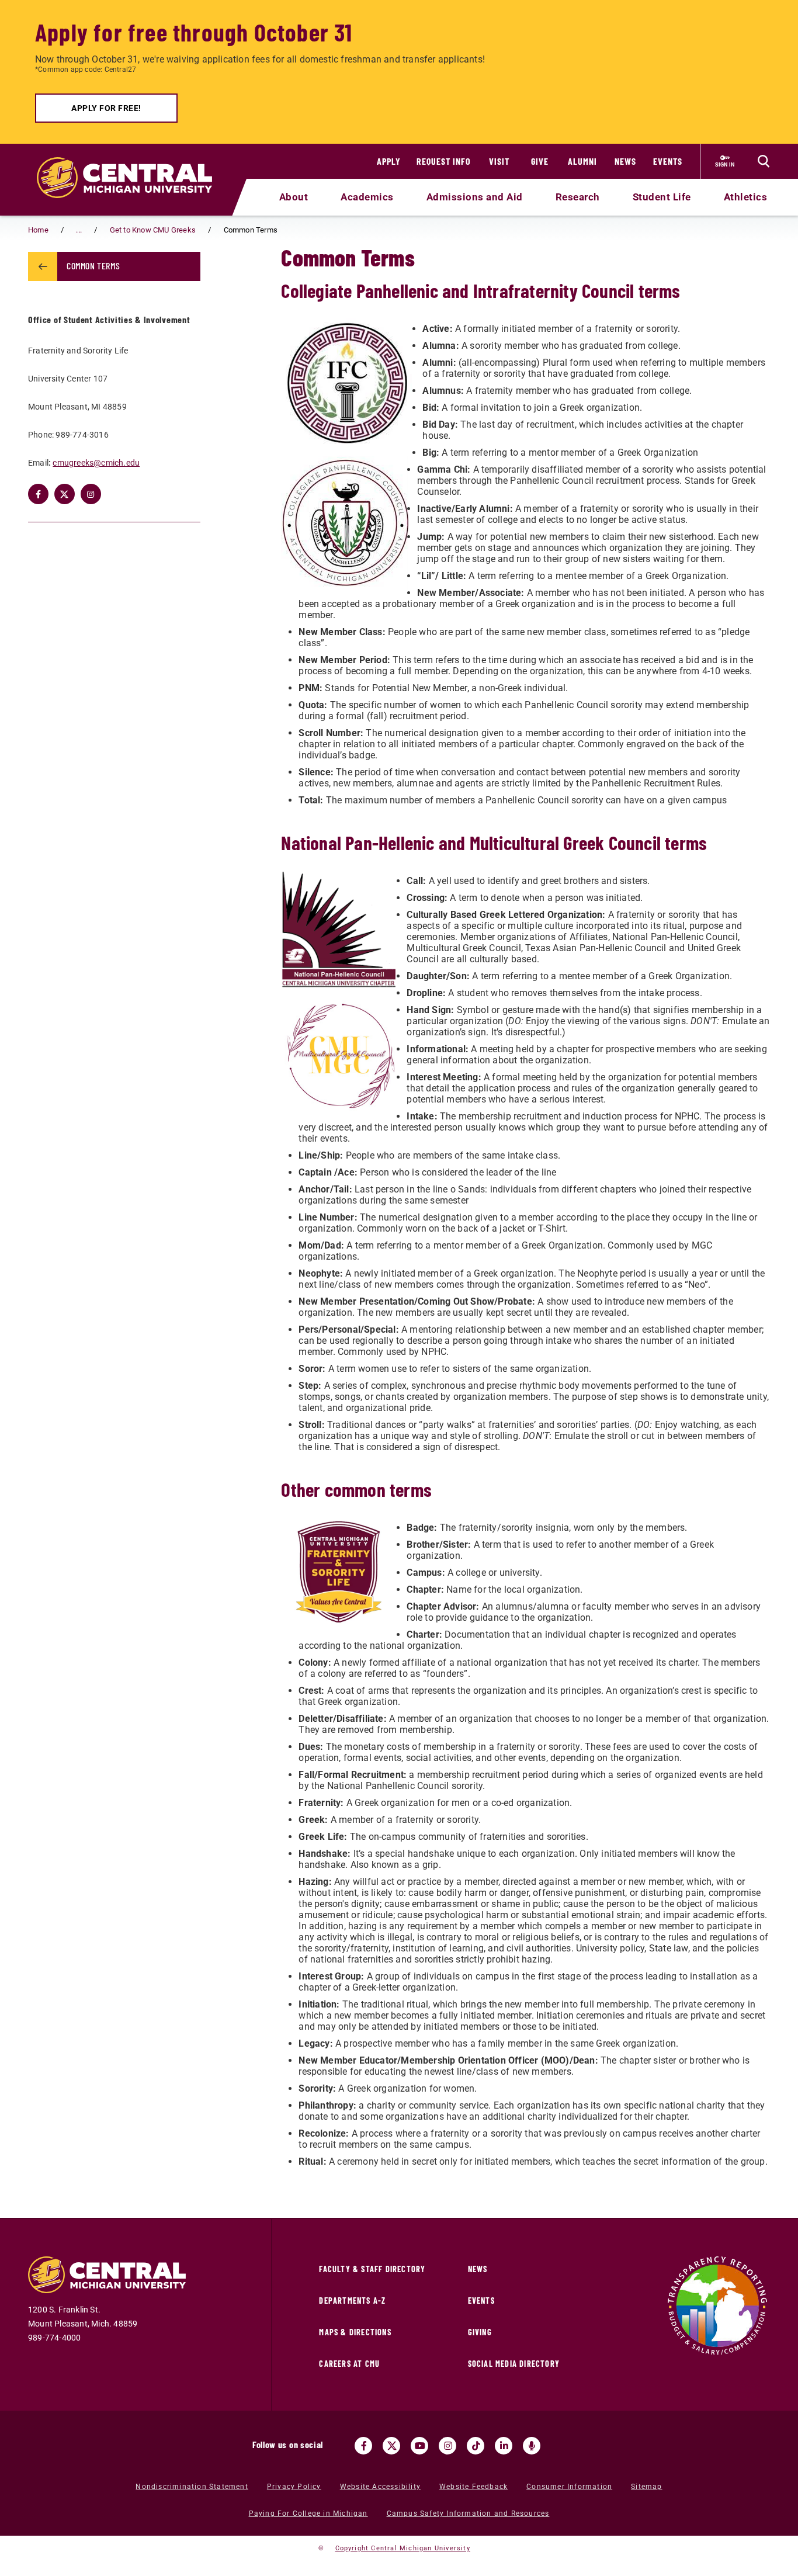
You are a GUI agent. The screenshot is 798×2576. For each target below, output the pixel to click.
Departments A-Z (352, 2301)
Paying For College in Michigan (308, 2513)
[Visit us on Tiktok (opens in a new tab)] (476, 2446)
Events (668, 161)
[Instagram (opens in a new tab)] (91, 494)
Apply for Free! (106, 108)
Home (38, 230)
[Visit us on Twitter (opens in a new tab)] (391, 2446)
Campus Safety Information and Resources (468, 2513)
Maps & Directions (355, 2332)
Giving (480, 2332)
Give (540, 161)
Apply (389, 161)
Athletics (746, 197)
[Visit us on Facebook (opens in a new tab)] (363, 2446)
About (294, 197)
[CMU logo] (132, 164)
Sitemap (646, 2487)
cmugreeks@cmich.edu (96, 463)
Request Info (444, 161)
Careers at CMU (349, 2364)
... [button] (79, 230)
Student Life (662, 197)
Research (578, 197)
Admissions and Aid (475, 197)
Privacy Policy (294, 2487)
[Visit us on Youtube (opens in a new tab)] (419, 2446)
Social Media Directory (514, 2364)
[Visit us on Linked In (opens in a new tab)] (504, 2446)
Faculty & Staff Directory (372, 2269)
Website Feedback (473, 2487)
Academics (367, 197)
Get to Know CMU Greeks (153, 230)
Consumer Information (569, 2487)
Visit (499, 161)
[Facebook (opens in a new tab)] (38, 494)
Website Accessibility (380, 2487)
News (625, 161)
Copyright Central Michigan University (403, 2548)
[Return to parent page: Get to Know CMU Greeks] (43, 266)
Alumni (582, 161)
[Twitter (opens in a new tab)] (65, 494)
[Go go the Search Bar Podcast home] (532, 2446)
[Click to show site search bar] (764, 161)
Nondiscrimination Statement (192, 2487)
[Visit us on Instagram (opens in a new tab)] (447, 2446)
